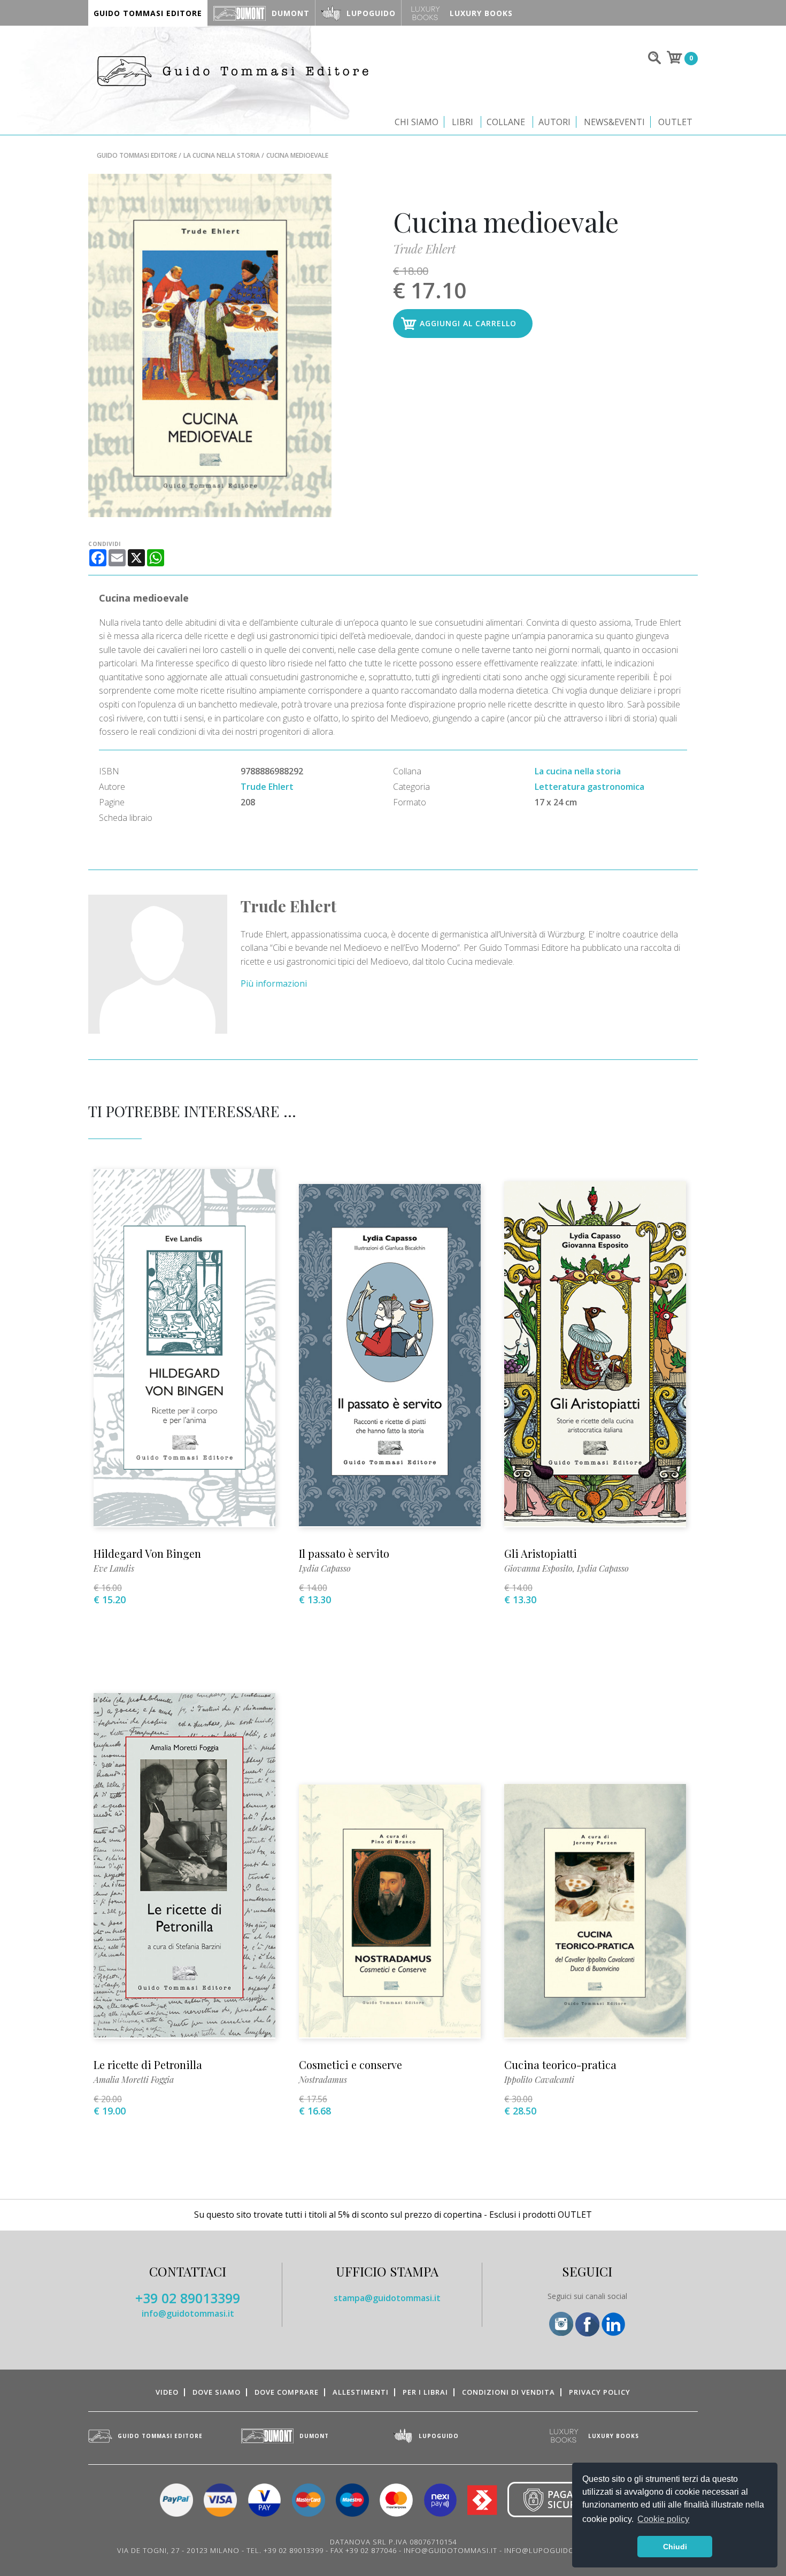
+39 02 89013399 (188, 2298)
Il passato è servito (344, 1553)
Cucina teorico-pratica (560, 2064)
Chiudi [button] (675, 2547)
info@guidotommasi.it (188, 2313)
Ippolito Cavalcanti (539, 2079)
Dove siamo (217, 2392)
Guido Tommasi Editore (137, 155)
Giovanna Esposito (538, 1568)
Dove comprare (287, 2392)
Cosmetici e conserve (350, 2064)
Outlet (675, 122)
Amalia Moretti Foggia (134, 2079)
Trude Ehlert (424, 249)
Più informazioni (274, 983)
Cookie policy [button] (663, 2519)
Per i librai (425, 2392)
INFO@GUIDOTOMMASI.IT (450, 2550)
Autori (554, 122)
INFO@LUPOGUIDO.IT (544, 2550)
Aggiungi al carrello (468, 323)
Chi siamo (417, 122)
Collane (506, 122)
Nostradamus (323, 2079)
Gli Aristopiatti (541, 1553)
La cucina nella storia (222, 155)
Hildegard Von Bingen (147, 1553)
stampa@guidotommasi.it (387, 2298)
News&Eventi (614, 122)
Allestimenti (361, 2392)
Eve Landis (114, 1568)
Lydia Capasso (325, 1568)
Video (167, 2392)
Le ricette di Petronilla (148, 2064)
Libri (463, 122)
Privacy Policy (600, 2392)
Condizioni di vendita (508, 2392)
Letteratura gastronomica (589, 787)
